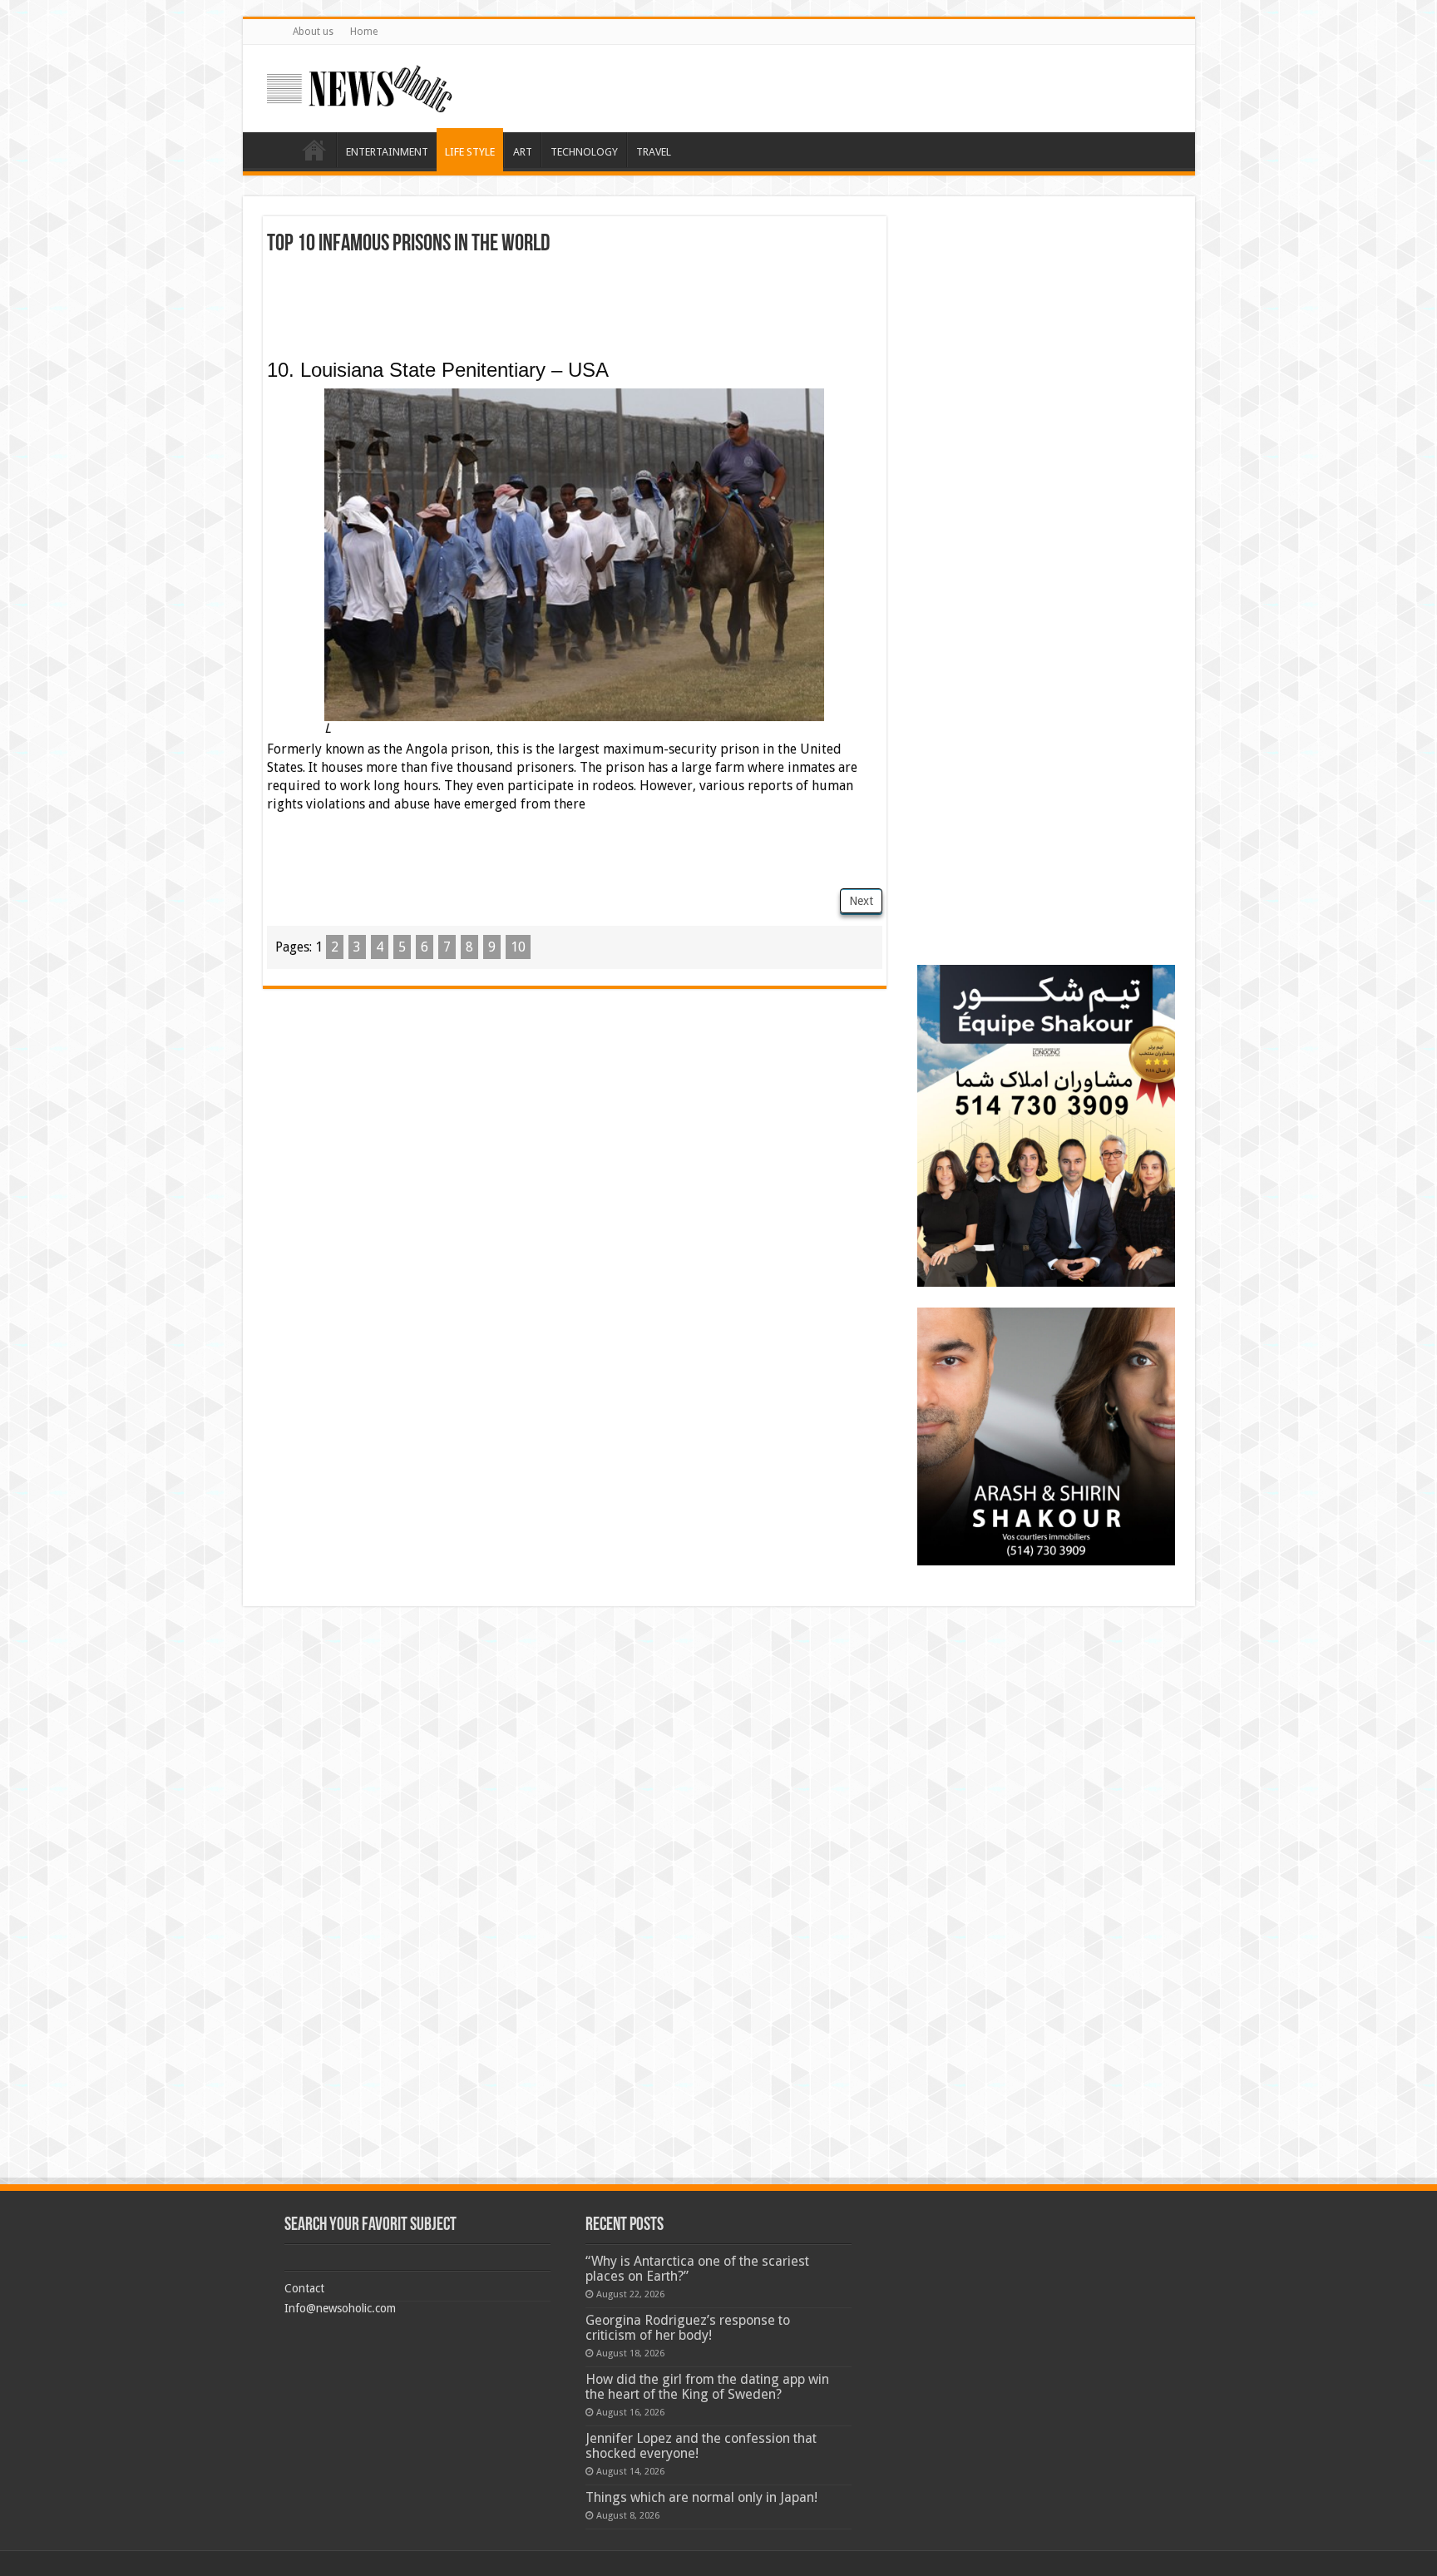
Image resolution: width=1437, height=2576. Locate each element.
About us (313, 32)
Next (861, 901)
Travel (654, 152)
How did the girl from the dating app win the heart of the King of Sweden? (707, 2387)
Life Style (470, 152)
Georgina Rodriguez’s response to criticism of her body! (688, 2328)
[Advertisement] (575, 302)
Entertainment (387, 152)
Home (364, 32)
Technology (584, 152)
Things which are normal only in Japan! (701, 2497)
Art (523, 152)
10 (518, 947)
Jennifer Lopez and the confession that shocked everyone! (701, 2446)
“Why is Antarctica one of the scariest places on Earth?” (697, 2269)
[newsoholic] (359, 86)
